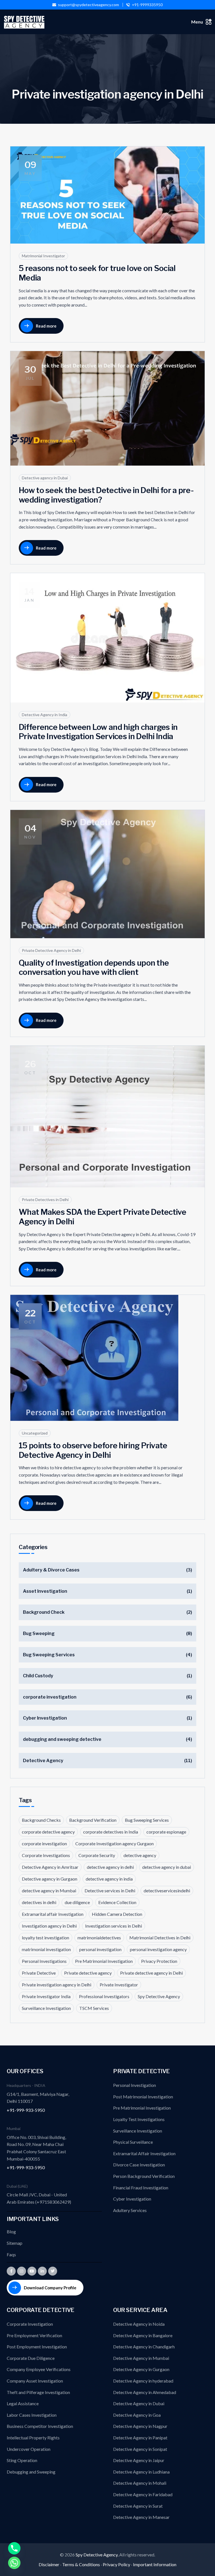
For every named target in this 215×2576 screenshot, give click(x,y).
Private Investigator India (46, 1996)
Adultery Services (130, 2210)
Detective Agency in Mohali (140, 2483)
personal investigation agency (158, 1949)
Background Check (44, 1612)
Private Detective (39, 1973)
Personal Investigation (135, 2085)
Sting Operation (22, 2460)
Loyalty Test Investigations (139, 2119)
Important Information (155, 2564)
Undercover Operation (29, 2449)
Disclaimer (49, 2564)
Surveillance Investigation (46, 2008)
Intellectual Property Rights (33, 2438)
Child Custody (38, 1676)
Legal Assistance (23, 2403)
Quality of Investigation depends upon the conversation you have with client (94, 968)
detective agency (140, 1855)
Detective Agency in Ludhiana (141, 2472)
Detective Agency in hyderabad (143, 2381)
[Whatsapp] (14, 2563)
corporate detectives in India (111, 1832)
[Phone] (14, 2548)
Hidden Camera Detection (117, 1914)
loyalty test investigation (45, 1938)
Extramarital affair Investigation (53, 1914)
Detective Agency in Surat (138, 2506)
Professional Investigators (104, 1996)
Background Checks (41, 1820)
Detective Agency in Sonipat (140, 2449)
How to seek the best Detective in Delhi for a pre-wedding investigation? (106, 495)
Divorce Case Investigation (139, 2165)
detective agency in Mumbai (49, 1890)
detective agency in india (109, 1879)
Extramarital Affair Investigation (144, 2153)
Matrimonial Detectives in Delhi (160, 1938)
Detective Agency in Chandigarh (144, 2347)
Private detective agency (88, 1973)
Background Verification (93, 1820)
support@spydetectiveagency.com (88, 5)
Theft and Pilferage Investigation (38, 2392)
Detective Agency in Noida (139, 2324)
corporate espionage (166, 1832)
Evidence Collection (117, 1902)
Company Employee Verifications (39, 2369)
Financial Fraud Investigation (141, 2188)
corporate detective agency (48, 1832)
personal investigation (100, 1949)
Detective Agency (43, 1761)
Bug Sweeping (39, 1633)
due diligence (77, 1902)
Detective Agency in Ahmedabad (145, 2392)
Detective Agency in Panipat (140, 2438)
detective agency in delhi (110, 1867)
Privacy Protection (159, 1961)
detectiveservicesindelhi (167, 1890)
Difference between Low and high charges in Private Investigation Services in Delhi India (98, 732)
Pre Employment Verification (34, 2335)
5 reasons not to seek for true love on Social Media (97, 273)
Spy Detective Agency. (97, 2555)
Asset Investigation (45, 1591)
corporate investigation (50, 1697)
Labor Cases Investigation (32, 2415)
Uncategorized (35, 1433)
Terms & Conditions (81, 2564)
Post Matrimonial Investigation (143, 2097)
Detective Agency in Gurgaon (141, 2369)
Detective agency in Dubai (45, 478)
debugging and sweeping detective (62, 1739)
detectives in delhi (39, 1902)
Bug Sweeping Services (49, 1655)
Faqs (11, 2254)
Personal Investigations (44, 1961)
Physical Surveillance (133, 2142)
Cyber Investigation (45, 1718)
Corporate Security (97, 1855)
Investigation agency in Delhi (49, 1926)
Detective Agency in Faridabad (143, 2494)
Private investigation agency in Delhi (57, 1985)
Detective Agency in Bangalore (143, 2335)
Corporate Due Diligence (31, 2358)
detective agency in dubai (167, 1867)
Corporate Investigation (30, 2324)
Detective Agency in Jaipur (139, 2460)
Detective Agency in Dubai (139, 2403)
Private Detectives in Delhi (45, 1200)
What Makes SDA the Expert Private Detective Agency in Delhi (102, 1217)
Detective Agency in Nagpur (140, 2426)
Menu (197, 22)
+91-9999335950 (147, 5)
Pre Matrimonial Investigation (104, 1961)
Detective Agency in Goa (137, 2415)
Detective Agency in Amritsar (50, 1867)
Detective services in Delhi (110, 1890)
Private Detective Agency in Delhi (51, 950)
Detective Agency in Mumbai (141, 2358)
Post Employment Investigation (37, 2347)
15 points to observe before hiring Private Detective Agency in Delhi (93, 1450)
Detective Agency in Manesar (141, 2517)
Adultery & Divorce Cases (51, 1570)
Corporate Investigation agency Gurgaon (114, 1843)
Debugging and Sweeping (31, 2472)
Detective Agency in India (45, 715)
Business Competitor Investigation (40, 2426)
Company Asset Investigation (35, 2381)
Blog (11, 2231)
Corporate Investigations (46, 1855)
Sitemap (15, 2243)
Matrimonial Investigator (43, 256)
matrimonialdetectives (99, 1938)
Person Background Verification (144, 2176)
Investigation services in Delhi (114, 1926)
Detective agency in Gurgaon (50, 1879)
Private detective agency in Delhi (151, 1973)
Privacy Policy (116, 2564)
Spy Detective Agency (159, 1996)
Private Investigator (119, 1985)
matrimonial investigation (46, 1949)
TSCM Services (94, 2008)
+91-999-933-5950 (26, 2110)
